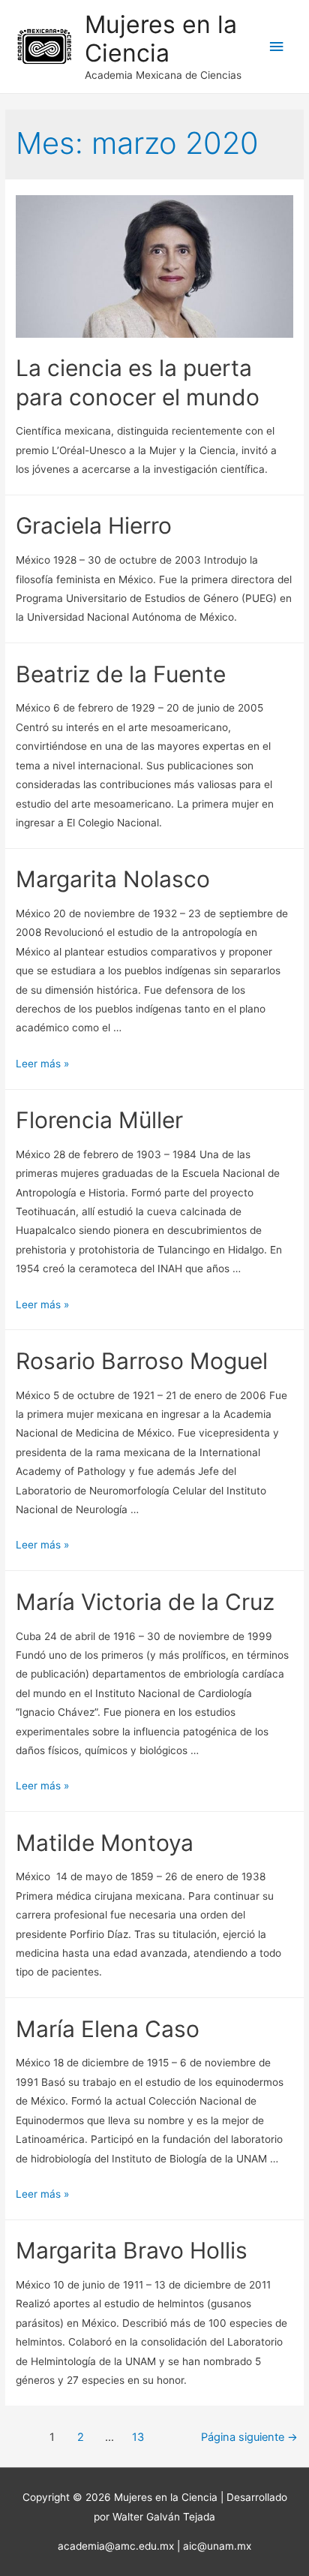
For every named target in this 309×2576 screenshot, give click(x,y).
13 (138, 2437)
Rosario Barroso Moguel (142, 1361)
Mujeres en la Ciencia (161, 39)
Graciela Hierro (94, 525)
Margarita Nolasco (113, 879)
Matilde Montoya (105, 1843)
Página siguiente (249, 2437)
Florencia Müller (99, 1120)
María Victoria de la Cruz (145, 1602)
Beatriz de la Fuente (121, 674)
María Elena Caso (108, 2029)
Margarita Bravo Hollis (132, 2250)
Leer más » (42, 1064)
